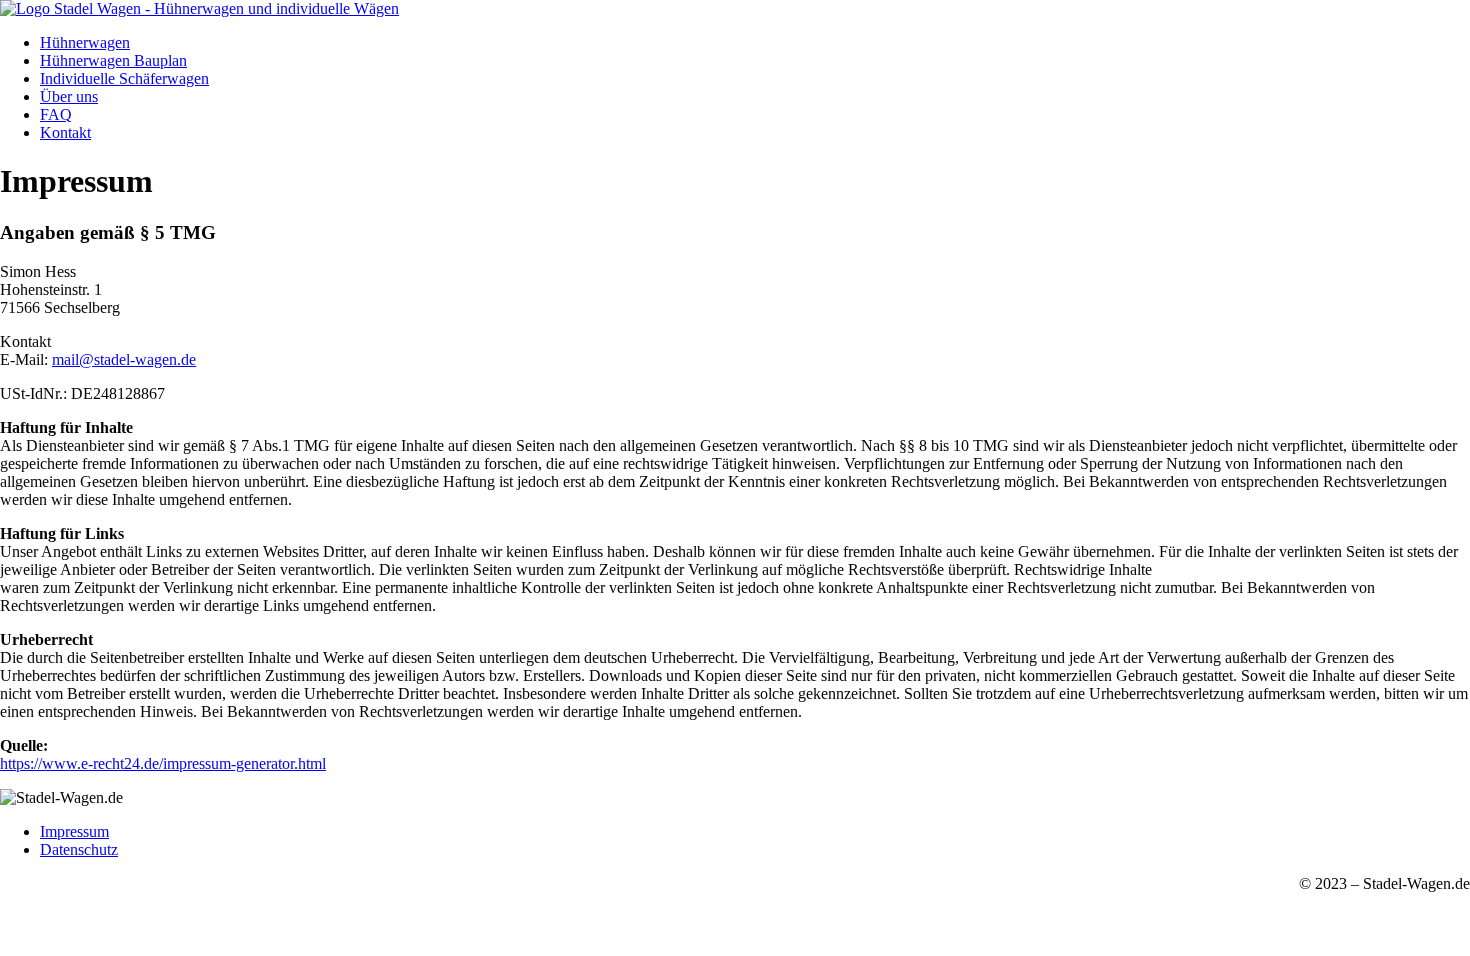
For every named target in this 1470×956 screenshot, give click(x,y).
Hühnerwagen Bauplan (113, 60)
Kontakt (65, 132)
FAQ (56, 114)
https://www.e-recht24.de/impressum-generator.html (163, 763)
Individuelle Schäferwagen (124, 78)
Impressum (74, 831)
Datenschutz (79, 849)
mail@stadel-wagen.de (124, 359)
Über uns (69, 96)
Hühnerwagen (85, 42)
